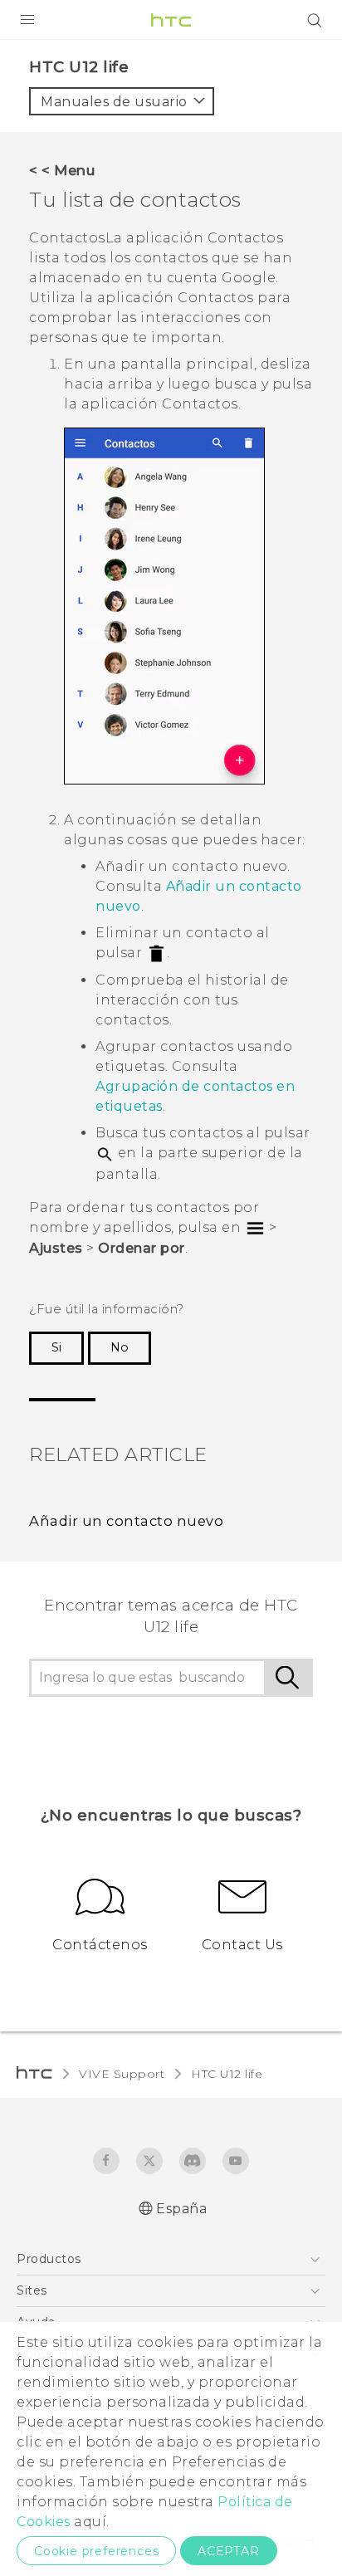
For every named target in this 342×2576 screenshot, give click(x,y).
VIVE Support (122, 2074)
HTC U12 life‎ (227, 2074)
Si (56, 1347)
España (181, 2209)
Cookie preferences (96, 2551)
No (120, 1347)
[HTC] (171, 20)
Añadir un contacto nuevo (126, 1521)
